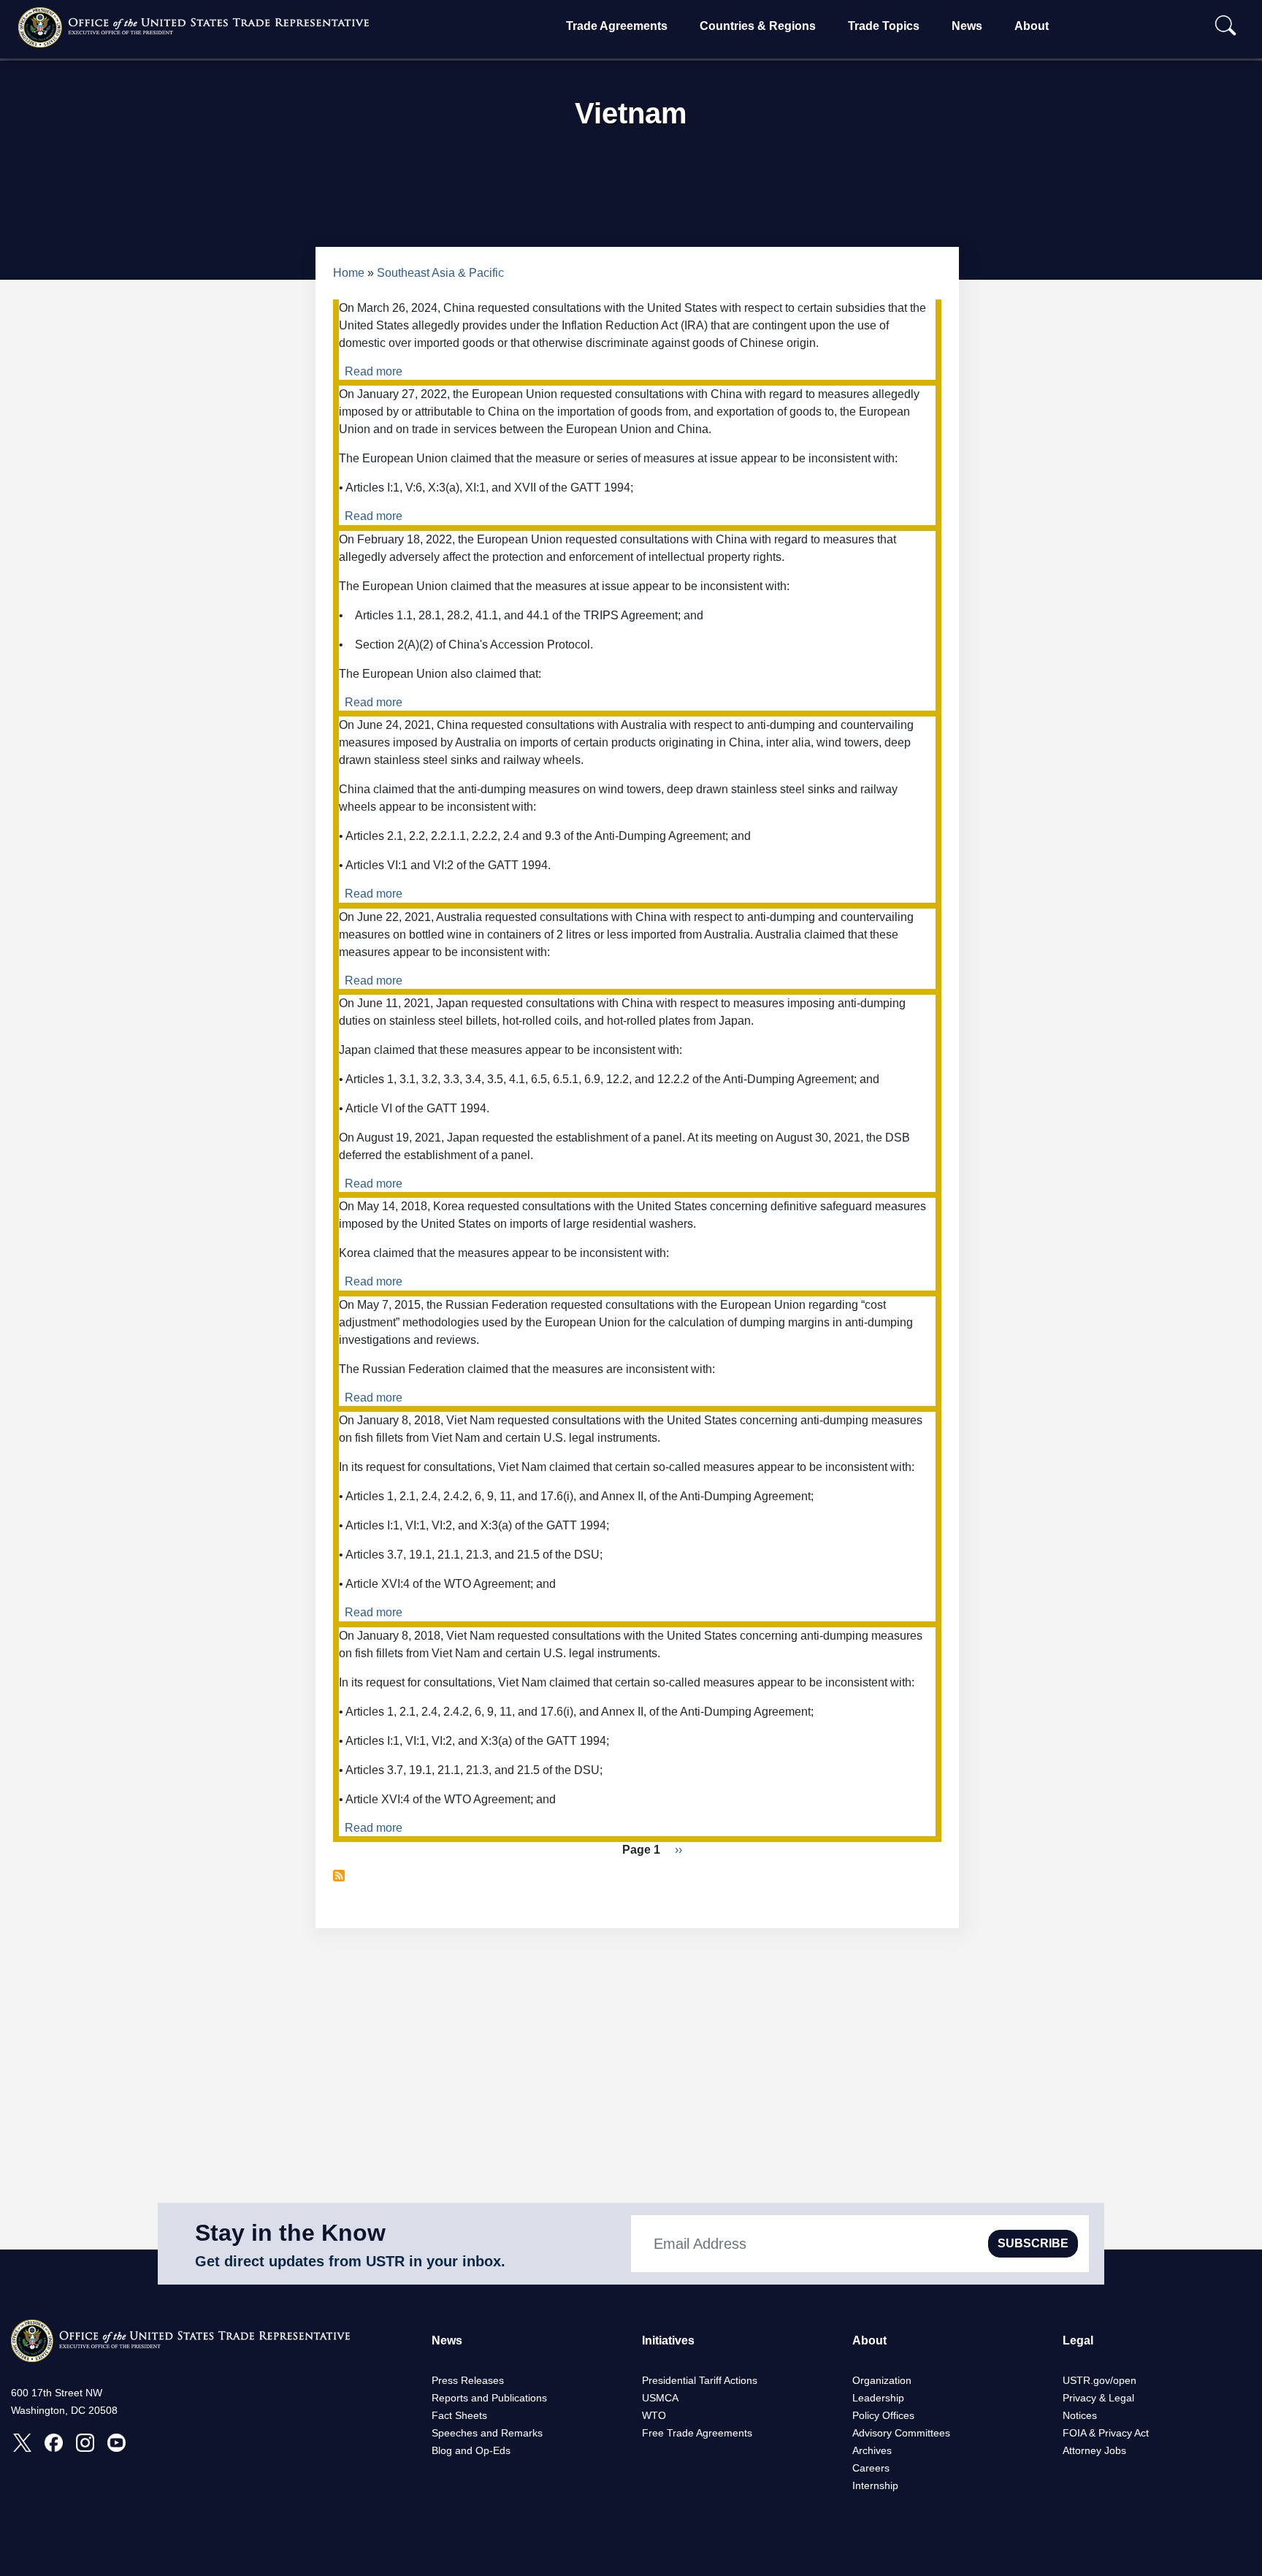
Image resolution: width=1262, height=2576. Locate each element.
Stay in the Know (290, 2233)
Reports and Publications (489, 2398)
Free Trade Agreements (697, 2433)
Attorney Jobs (1094, 2450)
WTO (654, 2415)
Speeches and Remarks (487, 2433)
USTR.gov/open (1100, 2380)
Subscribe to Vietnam (339, 1876)
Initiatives (668, 2340)
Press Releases (468, 2380)
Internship (875, 2485)
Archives (872, 2450)
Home (349, 273)
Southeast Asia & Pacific (440, 273)
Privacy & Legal (1098, 2398)
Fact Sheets (459, 2415)
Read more (374, 371)
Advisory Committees (901, 2433)
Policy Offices (883, 2415)
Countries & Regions (758, 26)
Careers (871, 2468)
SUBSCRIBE (1033, 2243)
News (967, 26)
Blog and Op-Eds (471, 2450)
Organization (882, 2380)
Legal (1078, 2340)
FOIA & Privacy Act (1106, 2433)
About (1032, 26)
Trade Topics (884, 26)
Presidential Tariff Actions (700, 2380)
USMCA (660, 2398)
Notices (1080, 2415)
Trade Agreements (617, 26)
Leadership (878, 2398)
